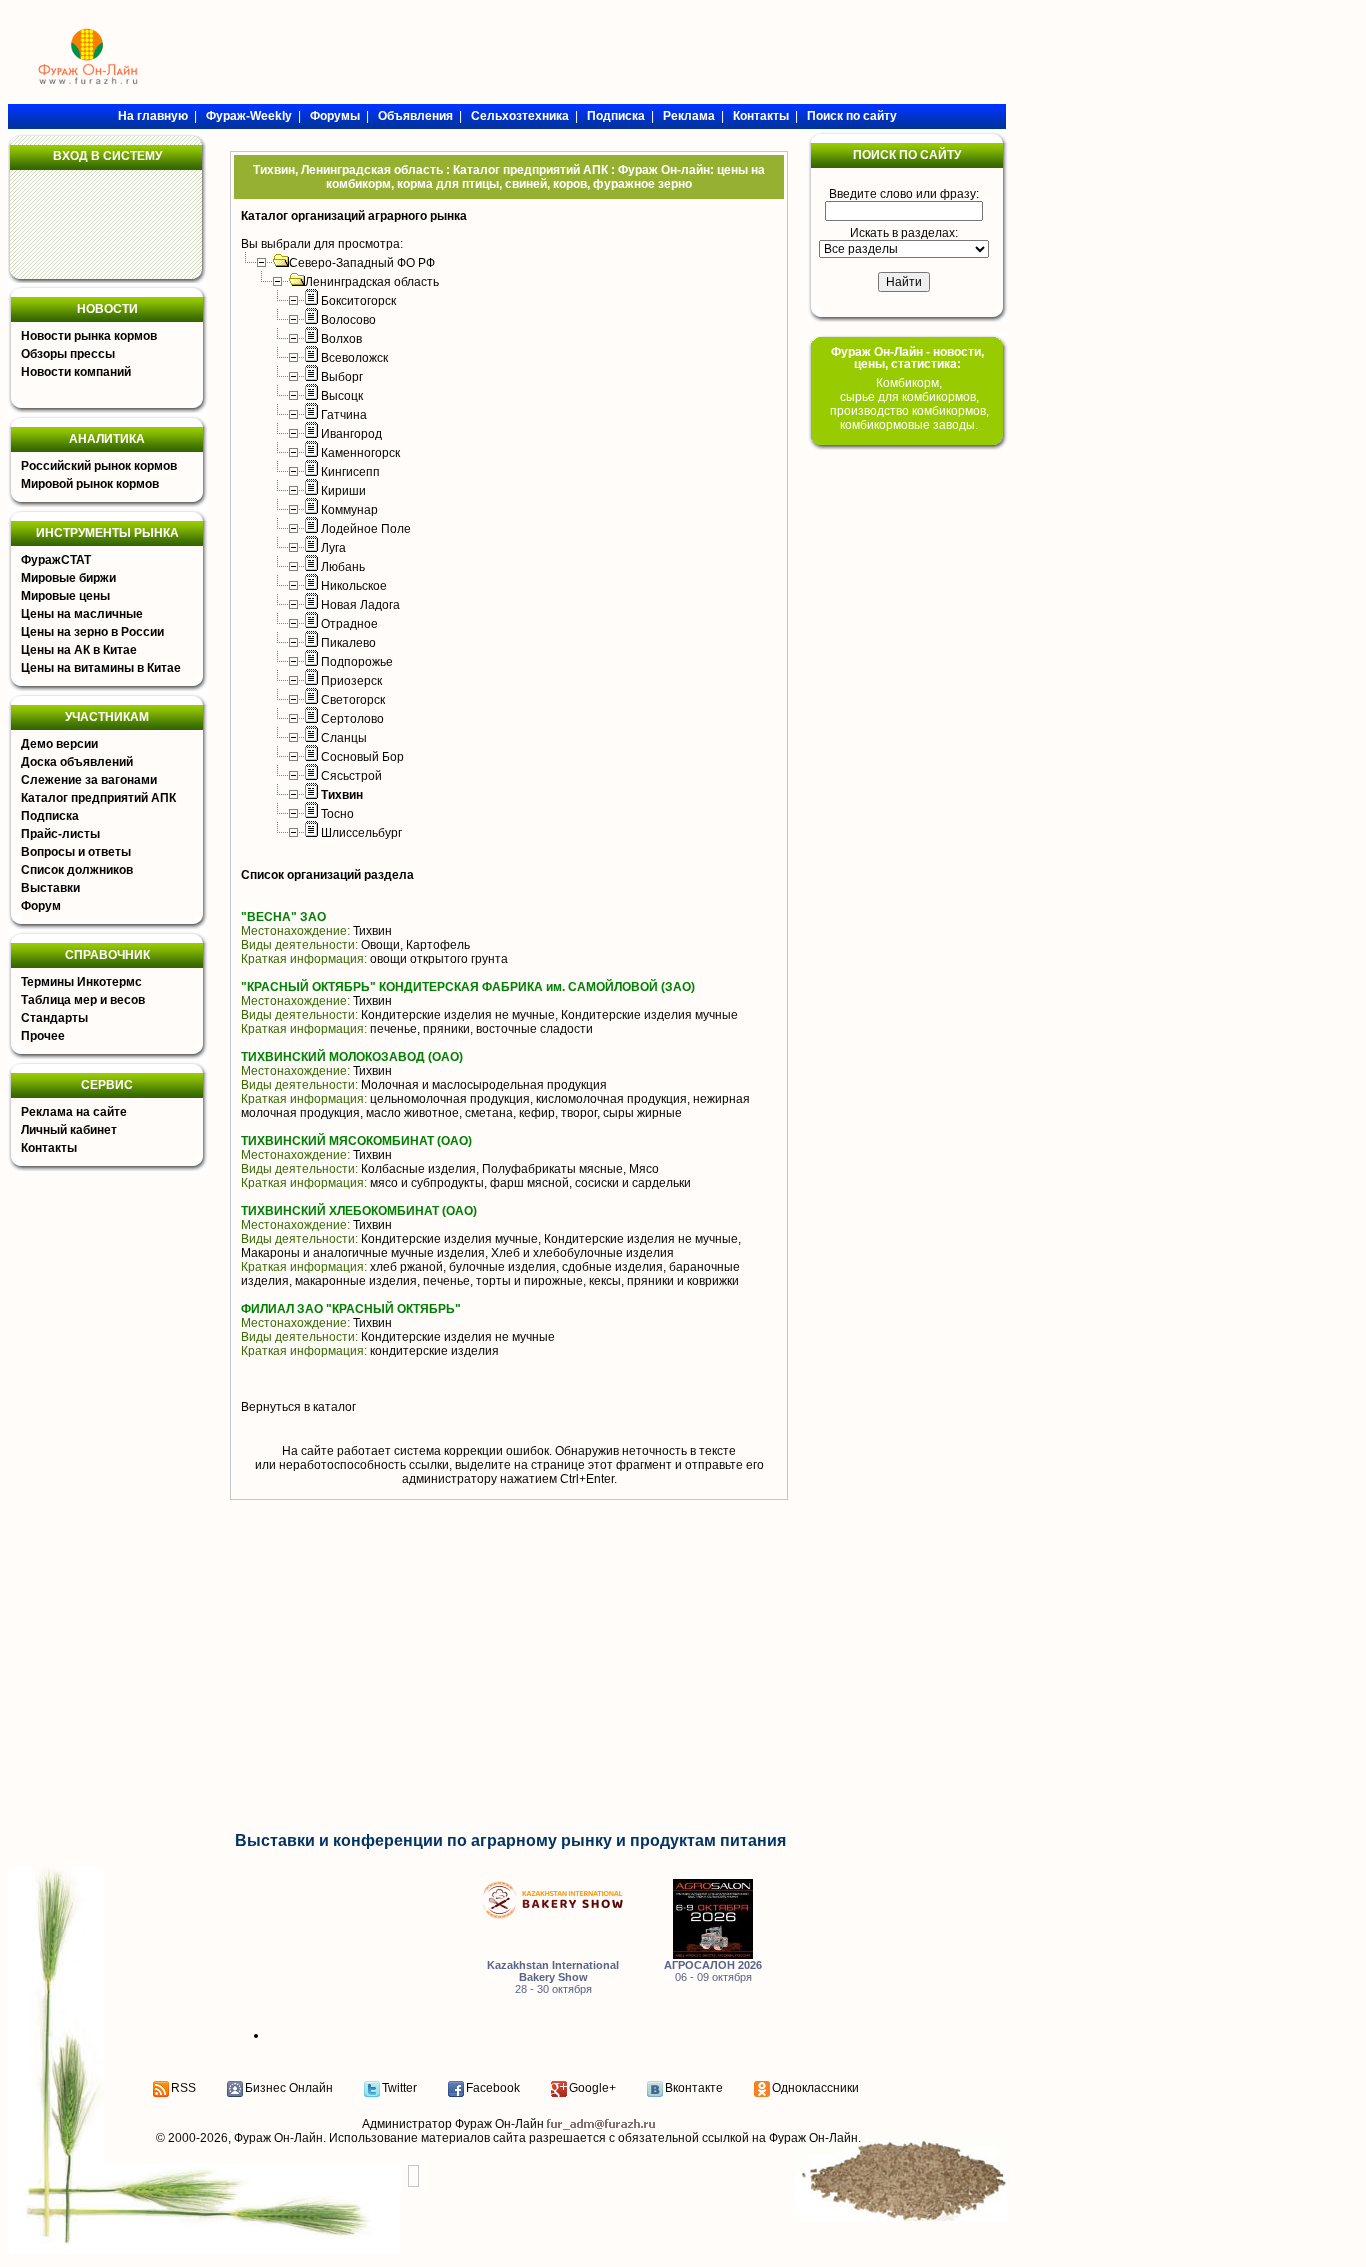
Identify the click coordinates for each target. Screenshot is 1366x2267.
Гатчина (344, 415)
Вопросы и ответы (76, 852)
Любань (343, 567)
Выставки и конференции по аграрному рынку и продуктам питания (510, 1840)
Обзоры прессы (68, 354)
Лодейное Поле (366, 529)
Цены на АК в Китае (79, 650)
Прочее (43, 1036)
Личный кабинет (69, 1130)
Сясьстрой (351, 776)
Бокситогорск (358, 301)
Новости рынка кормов (89, 336)
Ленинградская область (372, 282)
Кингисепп (350, 472)
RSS (183, 2088)
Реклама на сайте (74, 1112)
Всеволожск (354, 358)
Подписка (50, 816)
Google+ (592, 2088)
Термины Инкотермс (81, 982)
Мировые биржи (68, 578)
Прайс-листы (60, 834)
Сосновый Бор (362, 757)
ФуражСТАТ (56, 560)
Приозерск (351, 681)
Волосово (348, 320)
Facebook (493, 2088)
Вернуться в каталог (298, 1407)
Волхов (341, 339)
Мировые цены (65, 596)
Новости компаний (76, 372)
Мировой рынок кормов (90, 484)
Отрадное (349, 624)
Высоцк (342, 396)
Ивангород (351, 434)
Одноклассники (815, 2088)
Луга (333, 548)
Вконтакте (694, 2088)
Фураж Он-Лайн (278, 2138)
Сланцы (344, 738)
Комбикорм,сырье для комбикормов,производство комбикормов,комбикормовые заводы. (909, 404)
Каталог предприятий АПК (98, 798)
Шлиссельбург (361, 833)
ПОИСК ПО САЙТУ (907, 155)
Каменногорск (360, 453)
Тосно (337, 814)
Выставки (50, 888)
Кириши (343, 491)
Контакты (49, 1148)
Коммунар (349, 510)
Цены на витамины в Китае (101, 668)
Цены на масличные (82, 614)
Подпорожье (357, 662)
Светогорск (353, 700)
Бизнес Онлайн (289, 2088)
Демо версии (59, 744)
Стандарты (54, 1018)
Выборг (342, 377)
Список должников (77, 870)
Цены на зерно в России (92, 632)
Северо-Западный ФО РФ (362, 263)
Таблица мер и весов (83, 1000)
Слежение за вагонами (89, 780)
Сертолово (352, 719)
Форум (41, 906)
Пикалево (348, 643)
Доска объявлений (77, 762)
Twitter (399, 2088)
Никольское (354, 586)
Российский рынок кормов (99, 466)
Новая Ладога (360, 605)
